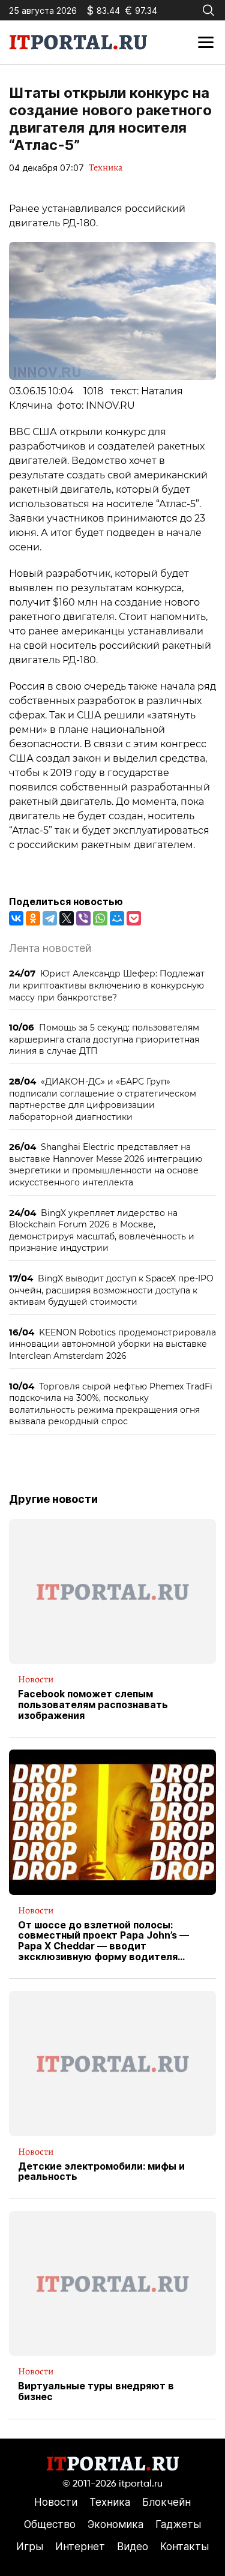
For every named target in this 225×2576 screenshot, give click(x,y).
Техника (106, 167)
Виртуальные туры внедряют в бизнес (96, 2391)
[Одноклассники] (33, 918)
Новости (36, 1679)
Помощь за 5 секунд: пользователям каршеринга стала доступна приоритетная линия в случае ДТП (104, 1039)
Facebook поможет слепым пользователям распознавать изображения (93, 1705)
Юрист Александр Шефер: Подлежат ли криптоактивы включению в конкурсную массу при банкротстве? (107, 985)
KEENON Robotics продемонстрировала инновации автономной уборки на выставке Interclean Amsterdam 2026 (112, 1344)
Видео (133, 2547)
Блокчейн (166, 2502)
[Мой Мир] (117, 918)
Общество (50, 2524)
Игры (30, 2547)
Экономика (115, 2524)
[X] (67, 918)
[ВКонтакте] (16, 918)
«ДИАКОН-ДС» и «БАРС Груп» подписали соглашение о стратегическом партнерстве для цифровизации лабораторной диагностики (103, 1099)
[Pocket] (134, 918)
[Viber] (83, 918)
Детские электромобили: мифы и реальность (101, 2172)
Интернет (80, 2547)
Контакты (184, 2547)
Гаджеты (178, 2524)
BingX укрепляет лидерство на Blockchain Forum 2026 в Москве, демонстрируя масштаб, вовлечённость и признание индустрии (102, 1230)
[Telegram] (50, 918)
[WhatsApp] (100, 918)
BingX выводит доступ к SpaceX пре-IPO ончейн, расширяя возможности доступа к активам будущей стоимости (111, 1290)
